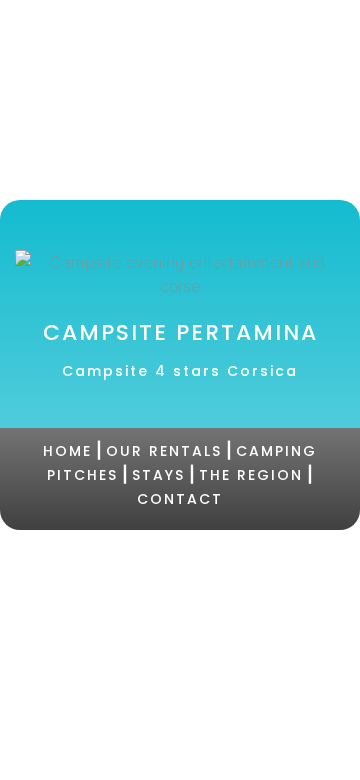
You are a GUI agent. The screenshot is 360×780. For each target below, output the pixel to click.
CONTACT (180, 499)
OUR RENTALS (164, 451)
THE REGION (251, 475)
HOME (67, 451)
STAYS (158, 475)
